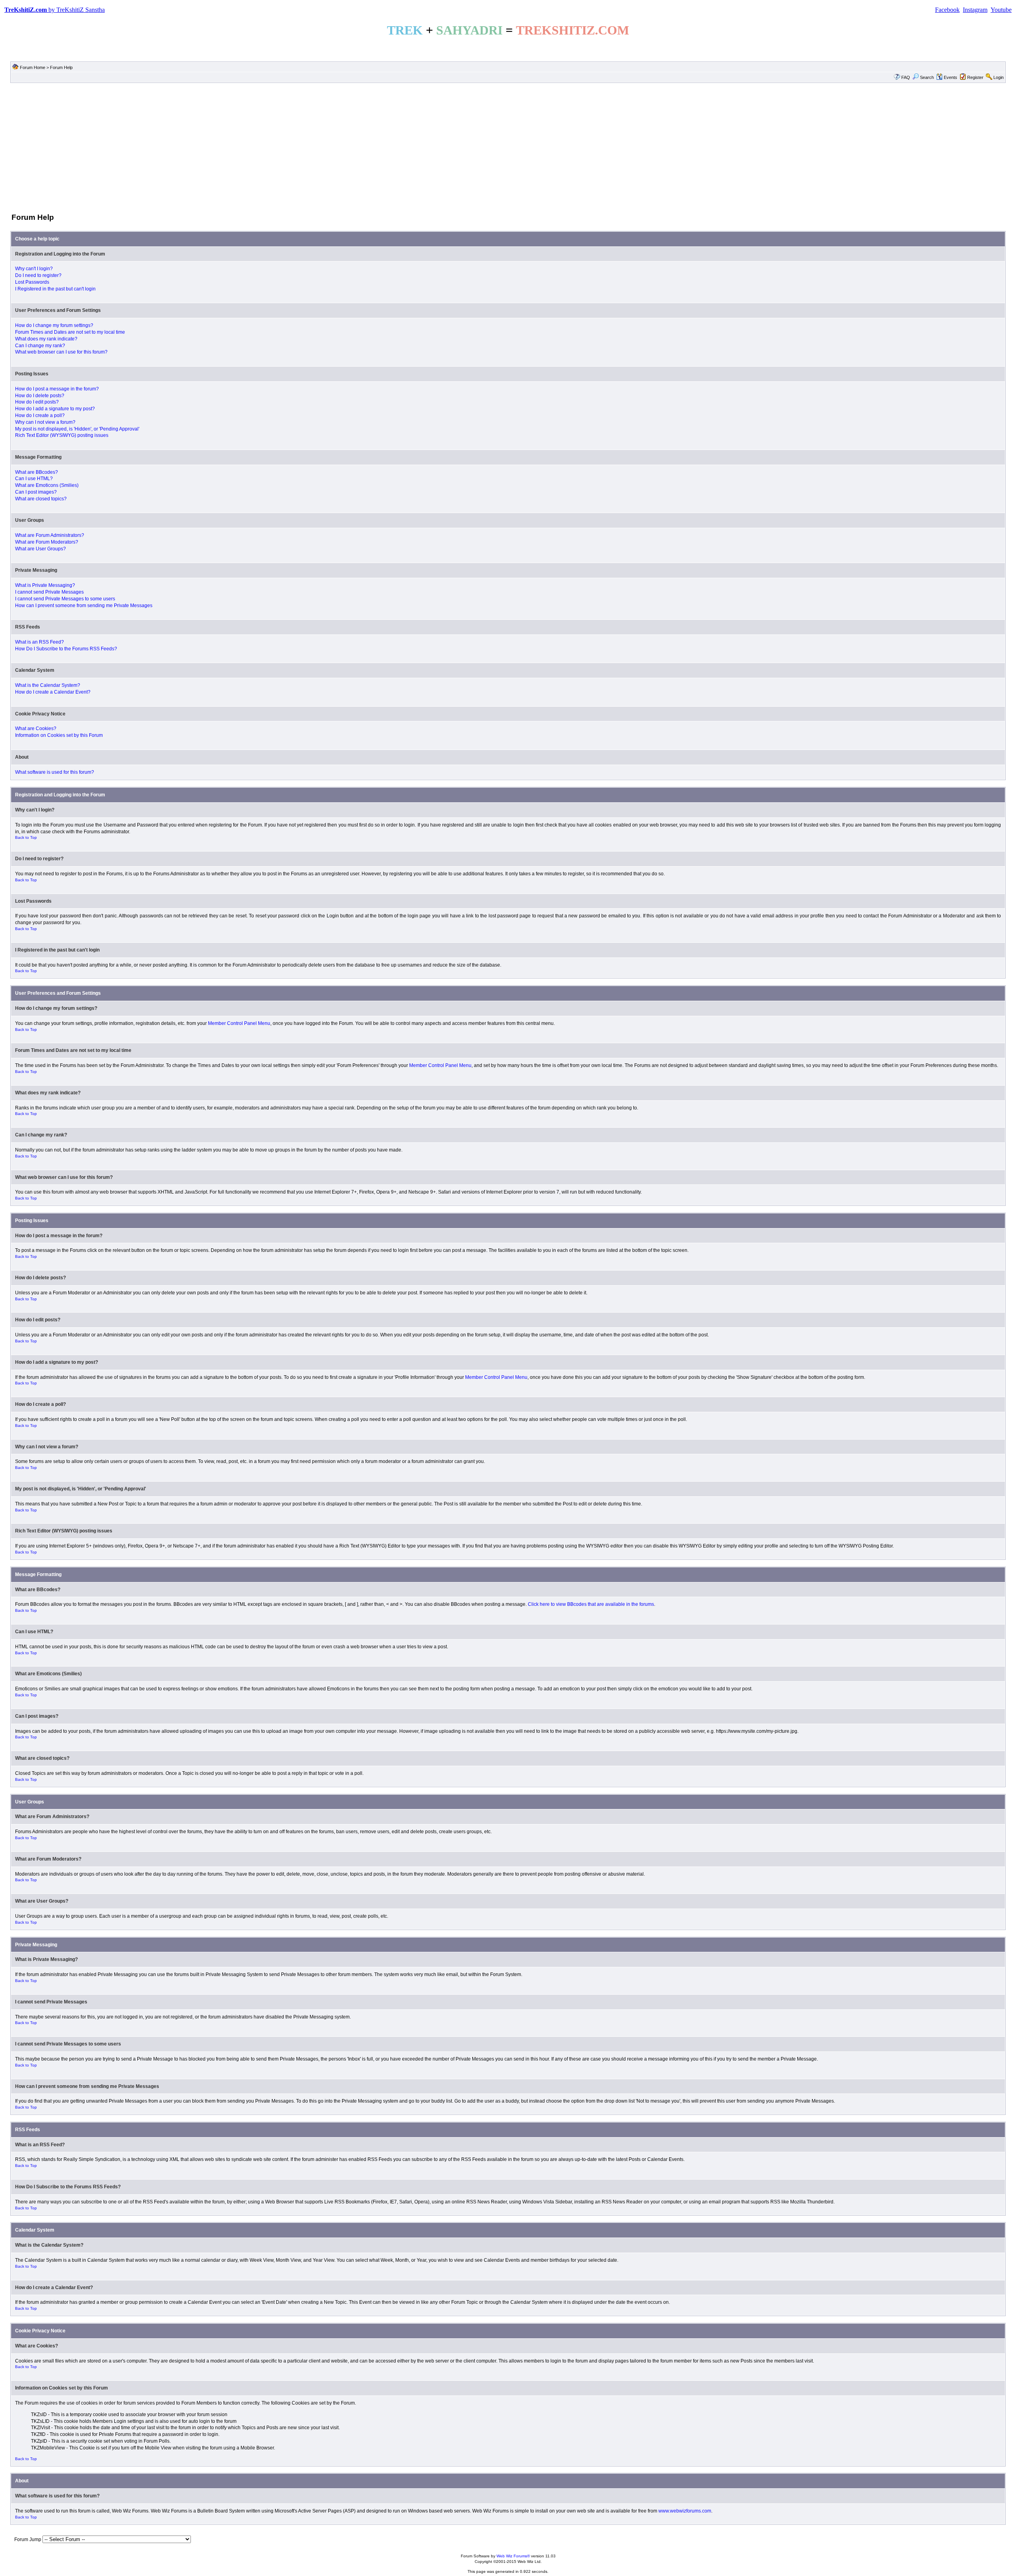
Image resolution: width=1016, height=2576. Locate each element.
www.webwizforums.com (685, 2511)
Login (999, 77)
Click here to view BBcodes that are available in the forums (591, 1604)
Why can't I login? (34, 269)
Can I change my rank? (40, 346)
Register (975, 77)
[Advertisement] (508, 147)
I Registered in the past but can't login (55, 289)
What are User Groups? (40, 549)
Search (927, 77)
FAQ (906, 77)
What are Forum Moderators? (47, 542)
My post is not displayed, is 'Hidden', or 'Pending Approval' (77, 429)
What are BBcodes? (37, 472)
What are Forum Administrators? (50, 535)
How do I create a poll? (40, 415)
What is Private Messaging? (45, 585)
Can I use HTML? (34, 479)
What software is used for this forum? (55, 772)
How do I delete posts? (40, 396)
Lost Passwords (32, 282)
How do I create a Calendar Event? (53, 692)
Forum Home (33, 67)
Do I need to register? (38, 275)
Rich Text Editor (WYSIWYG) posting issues (62, 435)
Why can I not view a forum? (45, 422)
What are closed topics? (41, 499)
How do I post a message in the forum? (57, 389)
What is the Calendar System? (48, 685)
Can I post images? (36, 492)
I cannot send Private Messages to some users (65, 599)
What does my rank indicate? (46, 339)
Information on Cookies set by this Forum (59, 735)
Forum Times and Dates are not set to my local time (70, 332)
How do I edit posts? (37, 402)
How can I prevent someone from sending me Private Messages (84, 606)
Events (951, 77)
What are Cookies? (36, 729)
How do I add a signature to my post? (55, 409)
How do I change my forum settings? (54, 325)
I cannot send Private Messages (49, 592)
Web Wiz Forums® (513, 2556)
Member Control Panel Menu (239, 1023)
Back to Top (26, 837)
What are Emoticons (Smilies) (47, 485)
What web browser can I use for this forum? (61, 352)
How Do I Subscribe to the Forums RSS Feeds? (66, 649)
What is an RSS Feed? (39, 642)
